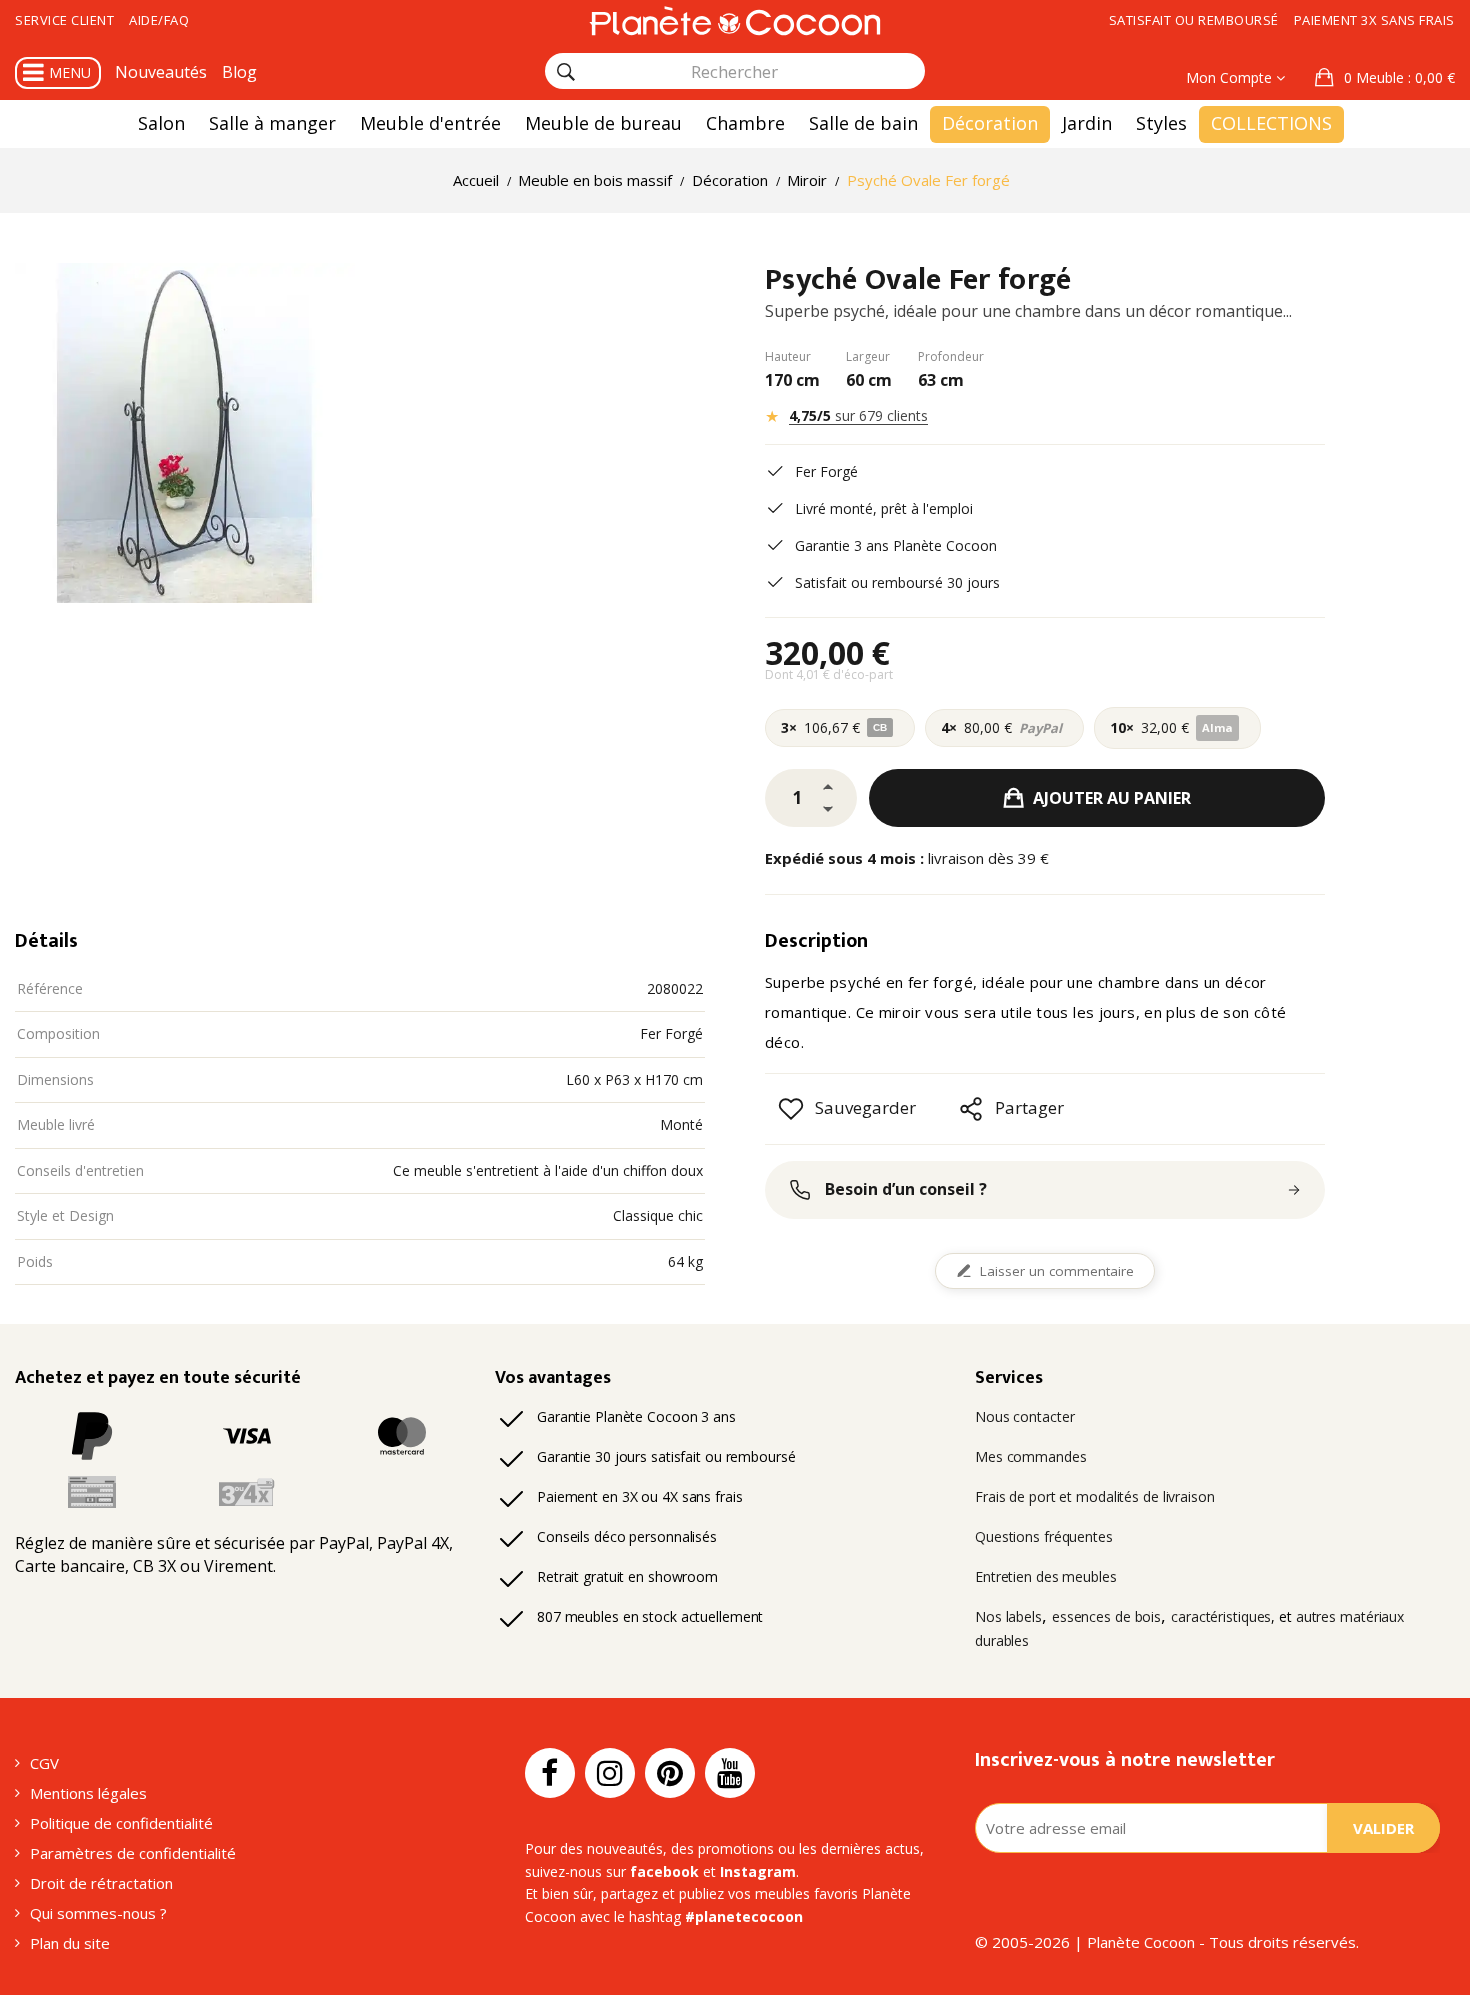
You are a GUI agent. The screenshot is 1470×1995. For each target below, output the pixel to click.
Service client (64, 20)
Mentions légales (88, 1793)
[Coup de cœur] (791, 1109)
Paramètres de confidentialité (133, 1853)
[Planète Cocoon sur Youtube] (730, 1773)
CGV (44, 1763)
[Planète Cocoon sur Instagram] (610, 1773)
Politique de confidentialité (121, 1823)
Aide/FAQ (159, 20)
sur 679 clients (858, 415)
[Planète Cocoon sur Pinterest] (670, 1773)
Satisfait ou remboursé (1194, 20)
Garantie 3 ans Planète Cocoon (896, 545)
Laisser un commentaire (1057, 1271)
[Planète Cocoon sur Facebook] (550, 1773)
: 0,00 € (1399, 77)
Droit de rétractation (101, 1883)
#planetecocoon (744, 1916)
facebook (664, 1871)
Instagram (758, 1871)
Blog (239, 72)
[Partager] (971, 1109)
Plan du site (70, 1943)
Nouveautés (161, 72)
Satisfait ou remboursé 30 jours (897, 582)
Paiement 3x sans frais (1374, 20)
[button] (1385, 78)
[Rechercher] (566, 72)
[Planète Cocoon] (735, 20)
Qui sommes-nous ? (98, 1913)
